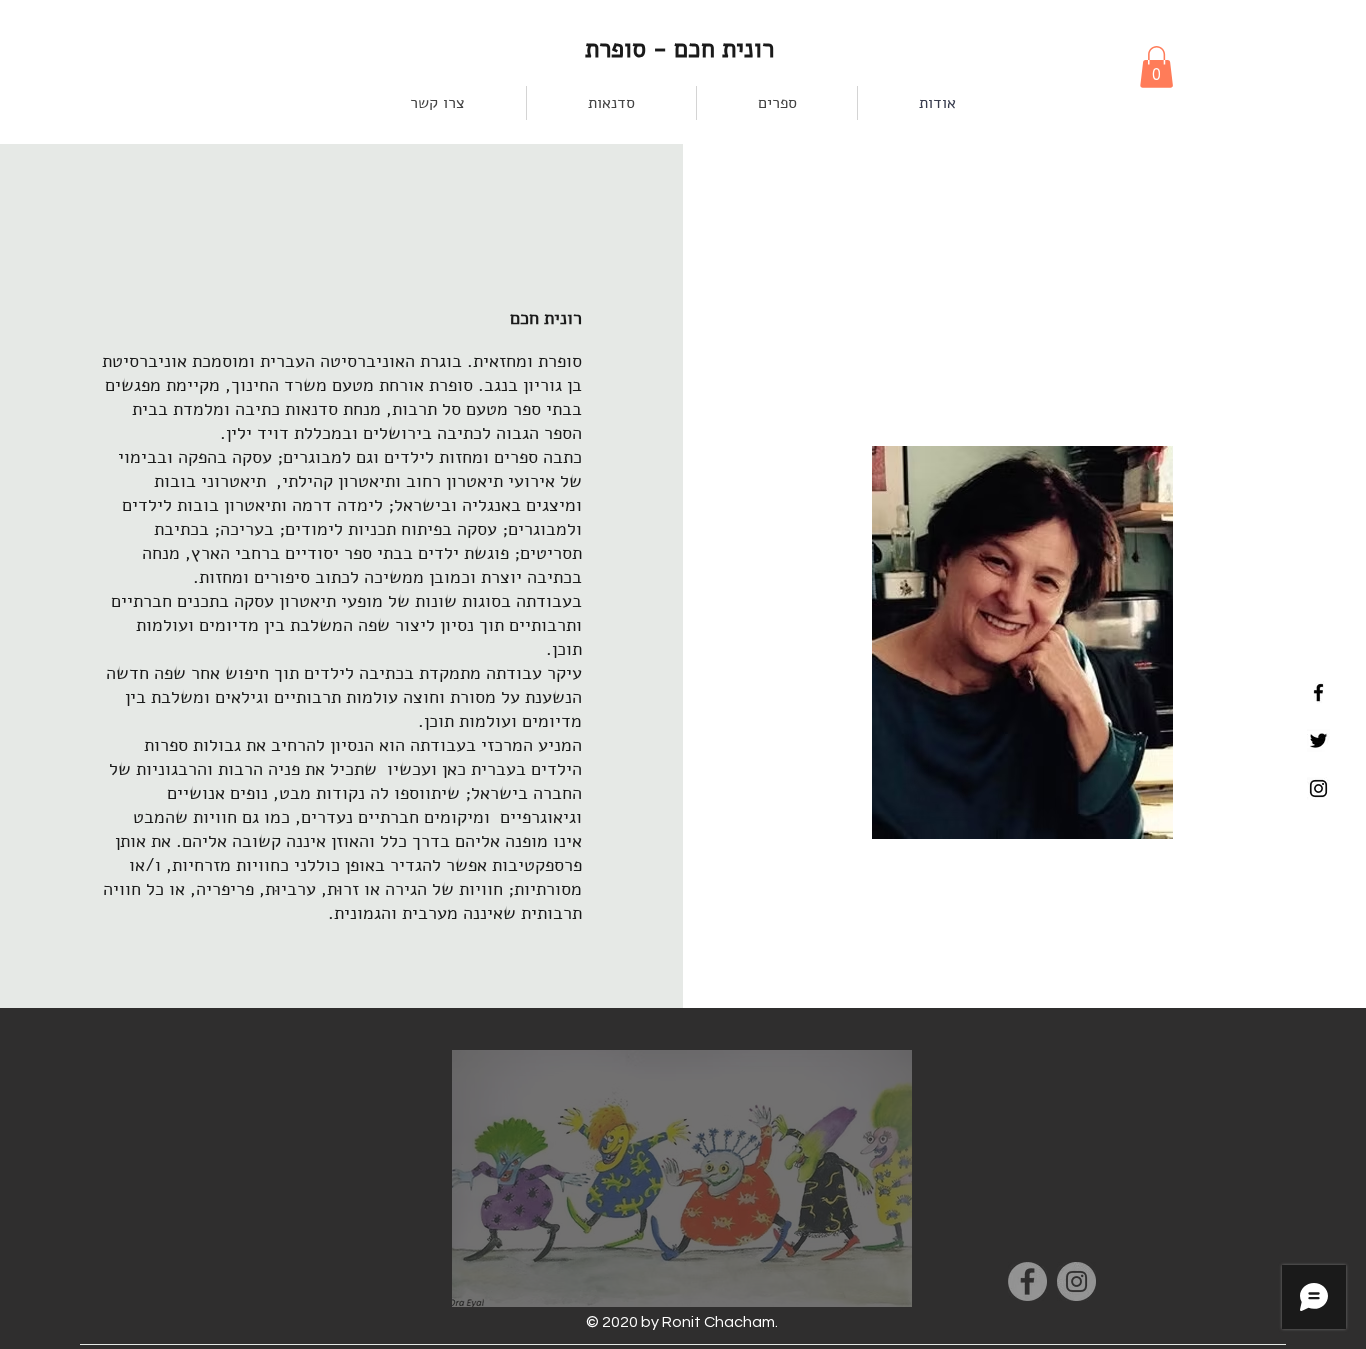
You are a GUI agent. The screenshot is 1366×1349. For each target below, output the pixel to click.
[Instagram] (1076, 1281)
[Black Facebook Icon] (1318, 692)
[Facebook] (1027, 1281)
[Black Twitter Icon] (1318, 740)
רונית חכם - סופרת (683, 49)
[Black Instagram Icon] (1318, 788)
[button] (1156, 67)
